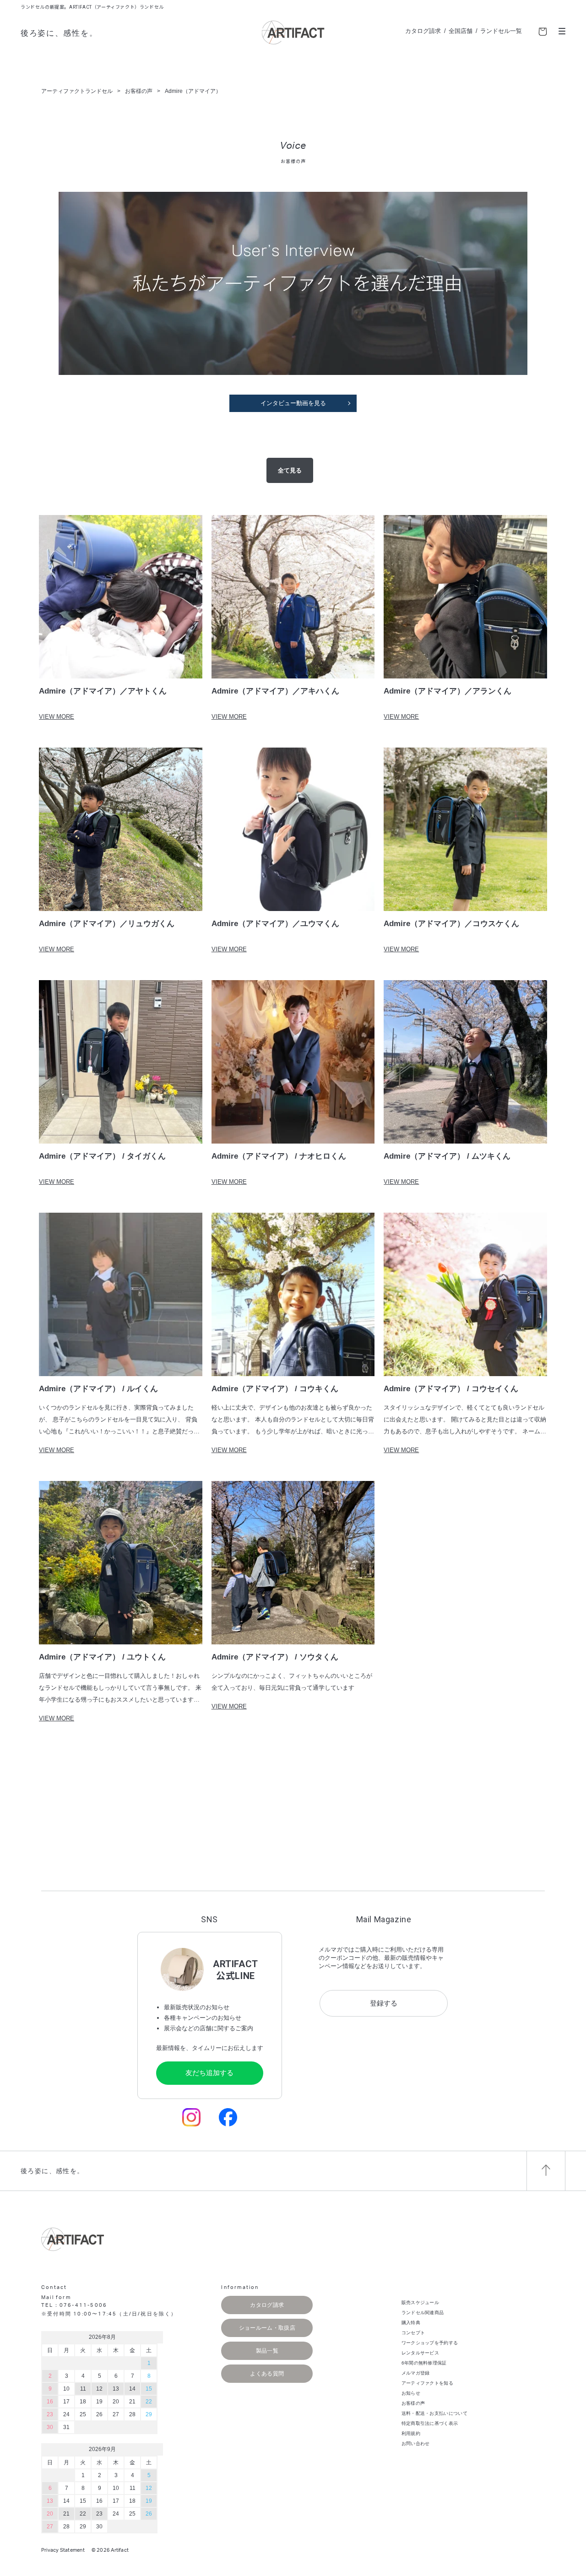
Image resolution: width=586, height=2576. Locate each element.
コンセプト (413, 2333)
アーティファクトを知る (427, 2383)
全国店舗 (461, 31)
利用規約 (411, 2433)
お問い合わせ (416, 2443)
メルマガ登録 (416, 2373)
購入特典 (411, 2323)
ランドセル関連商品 (423, 2313)
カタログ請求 (423, 31)
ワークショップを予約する (430, 2343)
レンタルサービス (420, 2353)
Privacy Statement (63, 2550)
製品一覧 (267, 2351)
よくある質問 (267, 2374)
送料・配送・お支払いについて (434, 2413)
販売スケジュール (420, 2302)
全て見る (290, 470)
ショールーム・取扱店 (267, 2328)
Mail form (56, 2297)
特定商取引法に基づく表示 (430, 2423)
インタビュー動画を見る (293, 403)
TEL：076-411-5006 (74, 2305)
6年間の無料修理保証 (424, 2363)
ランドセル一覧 (501, 31)
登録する (384, 2003)
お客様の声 (413, 2403)
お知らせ (411, 2393)
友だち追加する (209, 2073)
